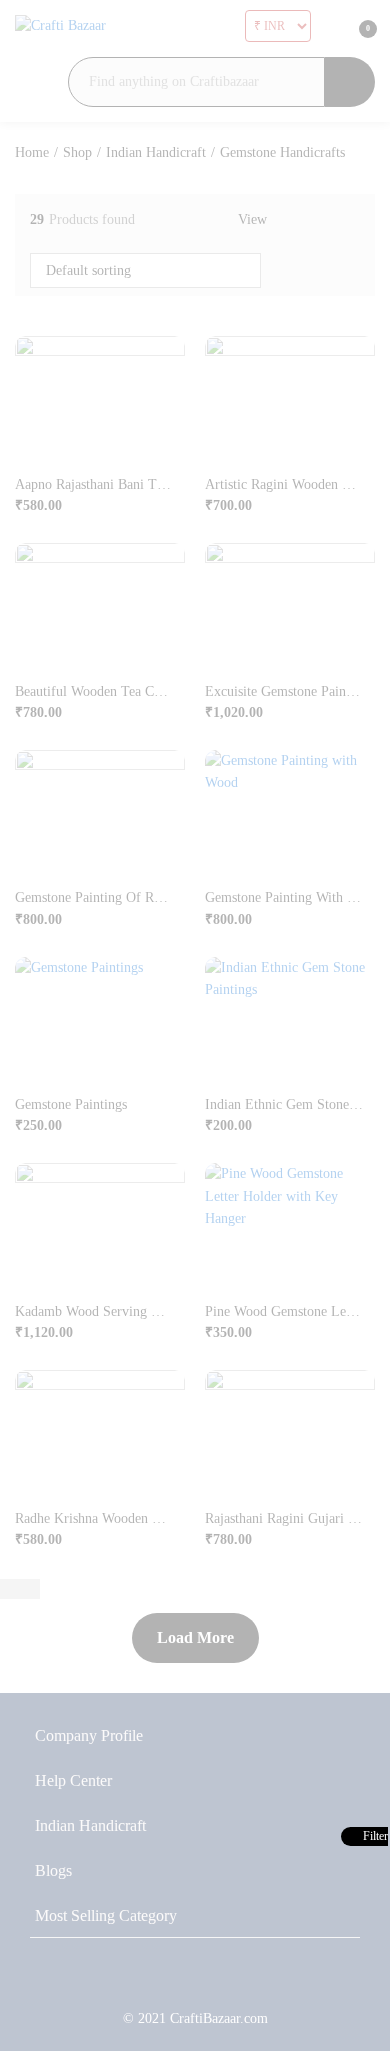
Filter (374, 1836)
